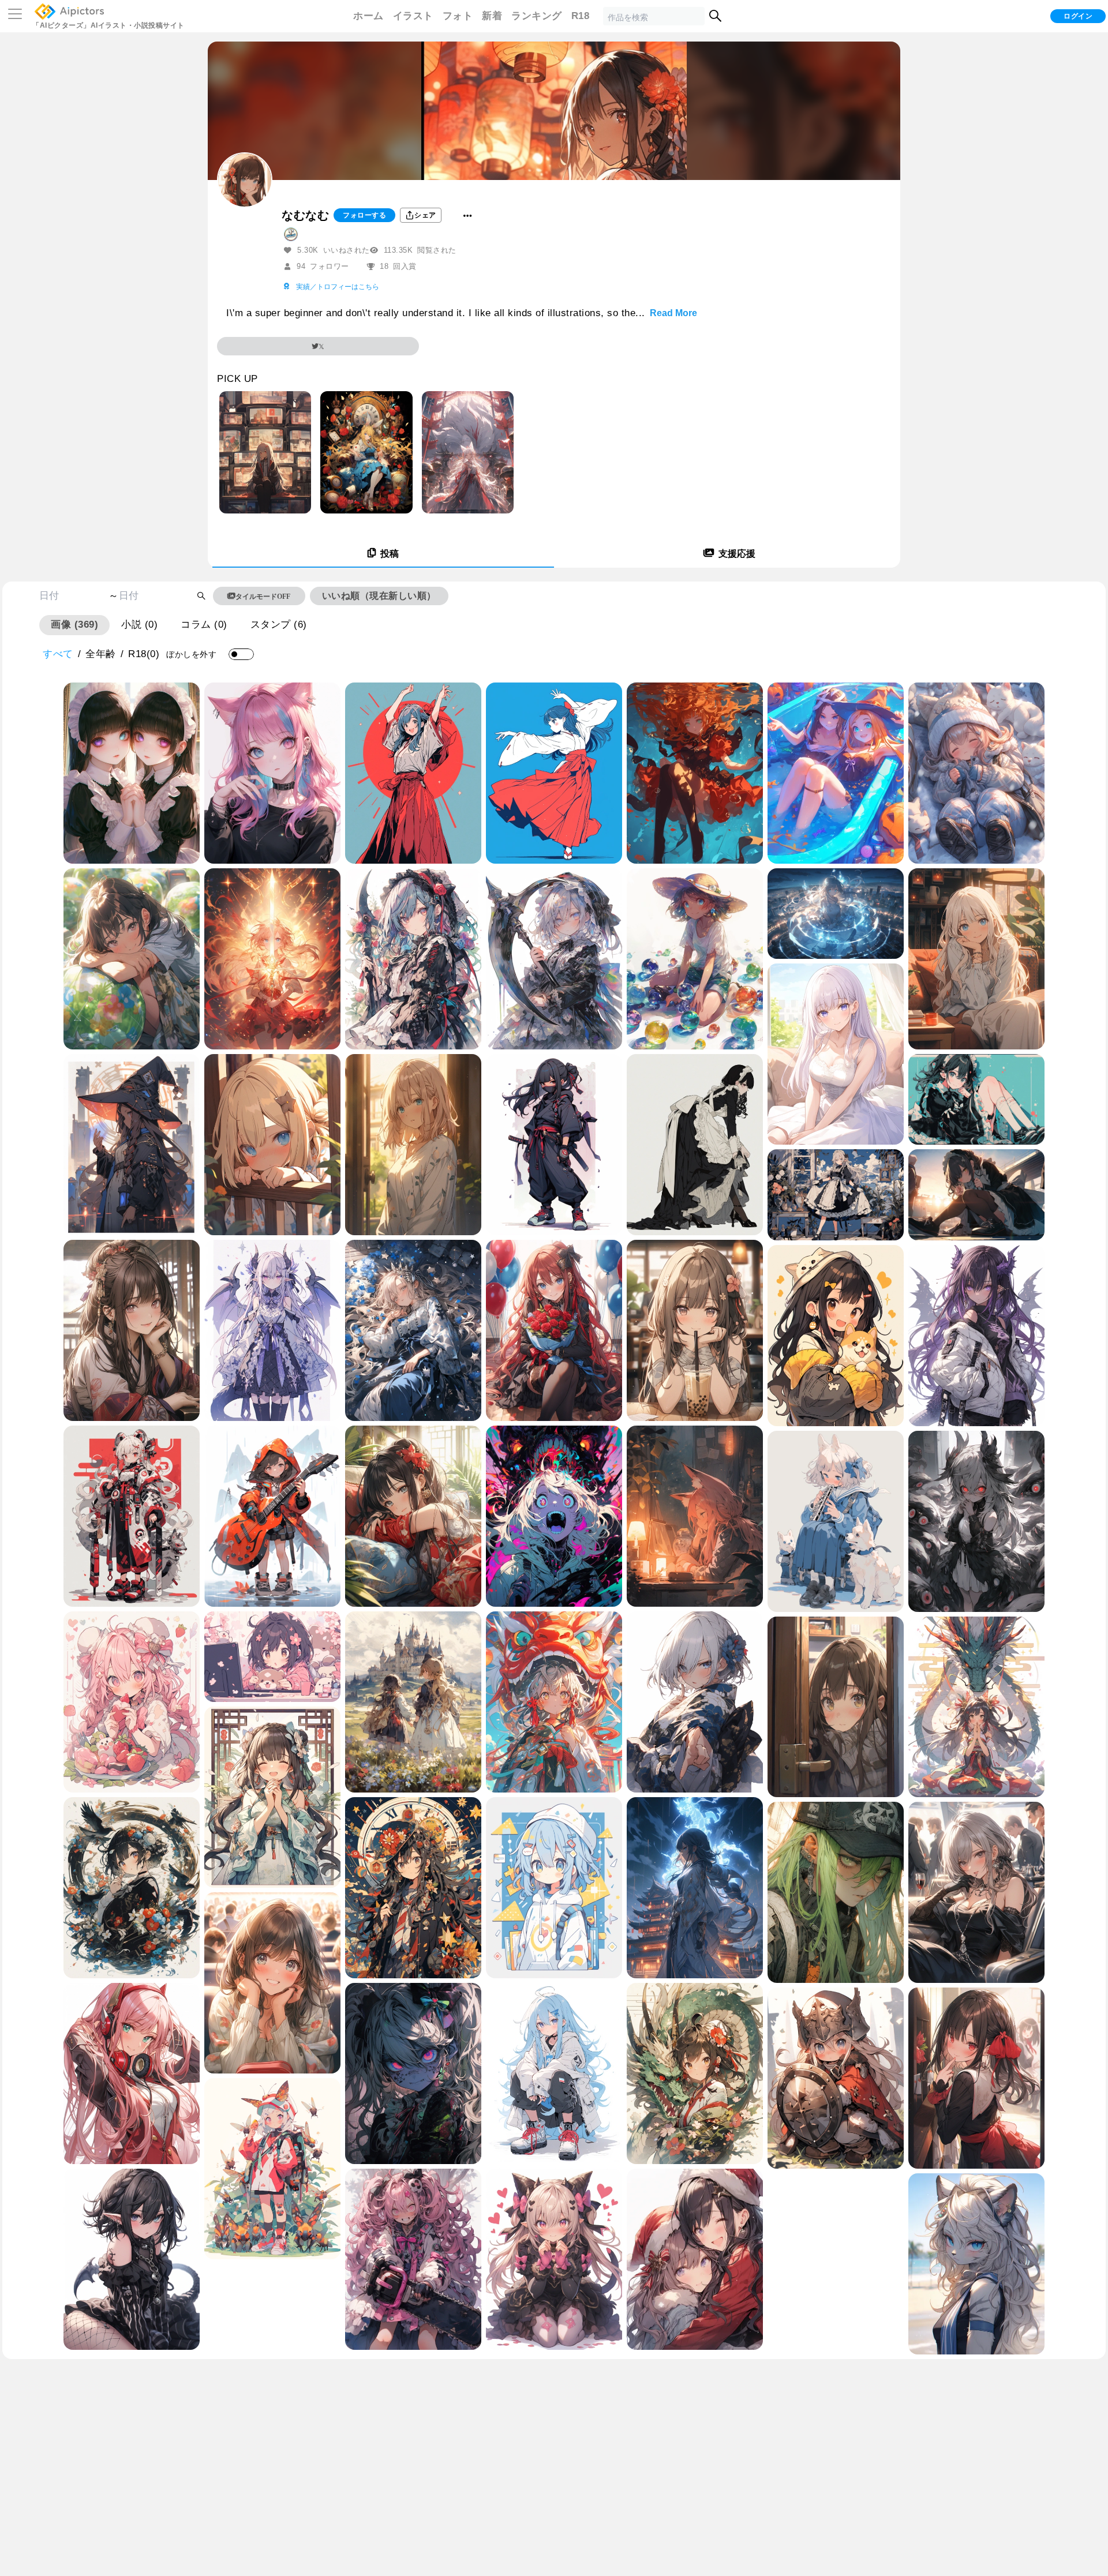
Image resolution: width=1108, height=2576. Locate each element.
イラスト (413, 16)
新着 (492, 16)
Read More (673, 313)
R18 (581, 16)
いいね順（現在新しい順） (379, 596)
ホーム (368, 16)
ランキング (537, 16)
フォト (458, 16)
